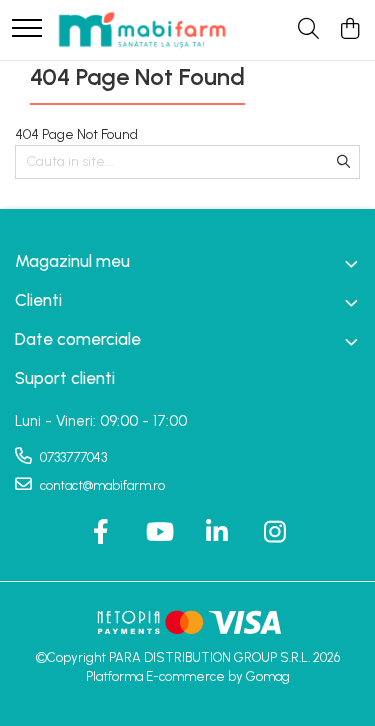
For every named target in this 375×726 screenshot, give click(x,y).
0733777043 (72, 457)
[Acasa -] (142, 30)
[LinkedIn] (216, 533)
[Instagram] (274, 533)
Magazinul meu (72, 261)
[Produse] (27, 29)
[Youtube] (158, 533)
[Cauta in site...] (308, 30)
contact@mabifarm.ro (101, 485)
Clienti (38, 300)
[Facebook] (100, 533)
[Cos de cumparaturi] (349, 30)
